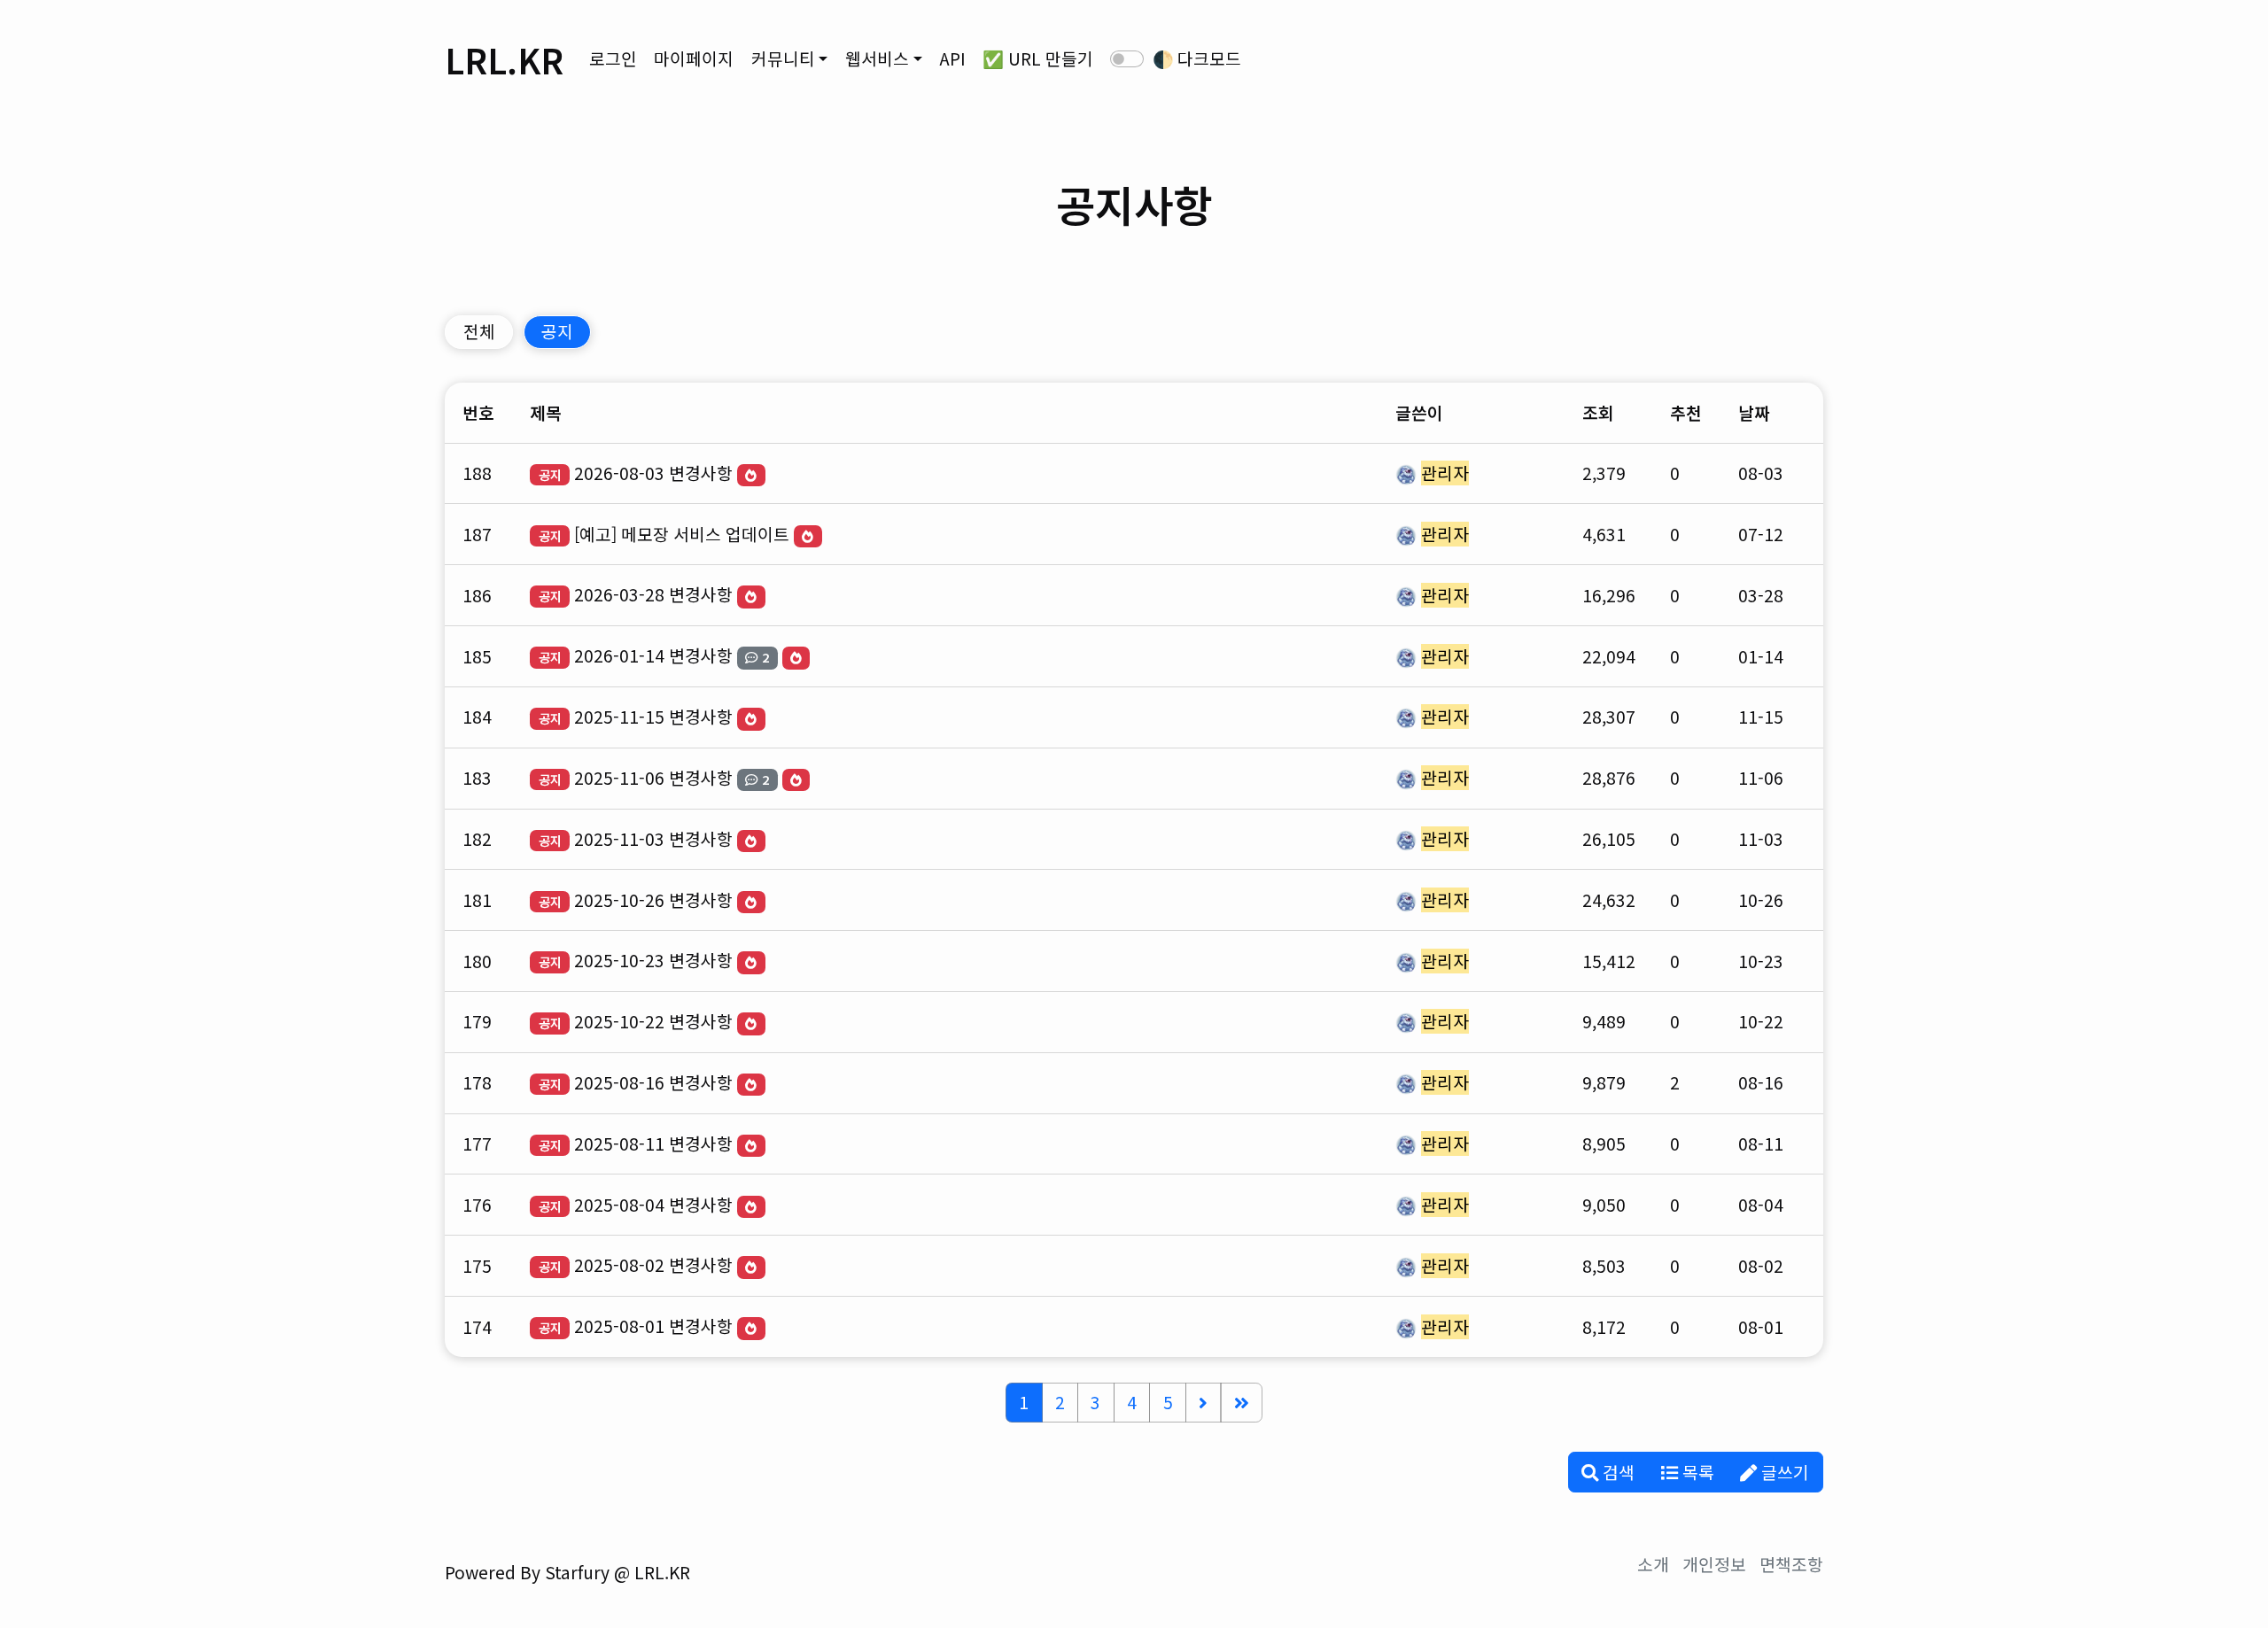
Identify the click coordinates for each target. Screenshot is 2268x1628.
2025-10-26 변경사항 (653, 900)
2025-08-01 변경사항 (653, 1326)
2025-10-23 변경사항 (653, 960)
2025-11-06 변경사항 (653, 778)
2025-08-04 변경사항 (653, 1205)
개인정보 (1714, 1564)
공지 (557, 331)
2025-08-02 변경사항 (653, 1265)
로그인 (613, 58)
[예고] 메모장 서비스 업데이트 (682, 534)
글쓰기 (1783, 1472)
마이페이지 (694, 58)
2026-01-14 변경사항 (653, 655)
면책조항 (1791, 1564)
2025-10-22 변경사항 (653, 1021)
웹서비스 (877, 58)
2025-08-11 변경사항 (653, 1143)
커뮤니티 (783, 58)
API (952, 58)
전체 (479, 331)
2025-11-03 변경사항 (653, 839)
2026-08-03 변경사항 (653, 473)
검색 (1616, 1472)
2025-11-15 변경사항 (653, 717)
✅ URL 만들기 (1038, 58)
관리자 (1445, 473)
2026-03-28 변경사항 (653, 594)
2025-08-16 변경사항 (653, 1082)
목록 (1696, 1472)
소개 (1653, 1564)
